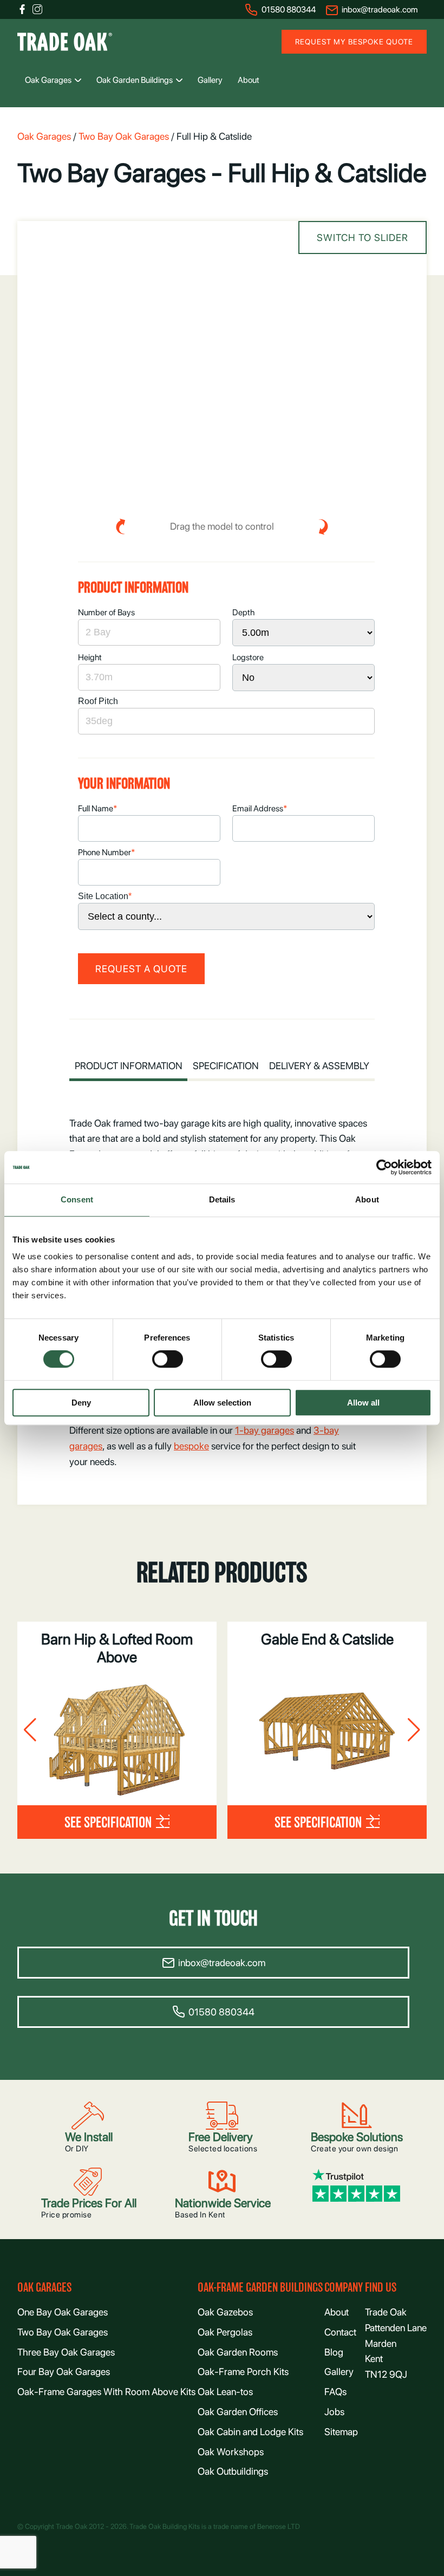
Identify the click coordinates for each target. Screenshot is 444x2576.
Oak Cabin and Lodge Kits (250, 2432)
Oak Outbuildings (233, 2471)
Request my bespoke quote (354, 42)
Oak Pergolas (225, 2332)
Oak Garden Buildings (135, 80)
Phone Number (107, 852)
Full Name (98, 808)
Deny (81, 1403)
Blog (334, 2352)
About (249, 80)
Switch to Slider (363, 238)
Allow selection (222, 1403)
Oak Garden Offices (238, 2412)
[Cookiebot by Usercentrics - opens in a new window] (384, 1167)
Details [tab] (222, 1199)
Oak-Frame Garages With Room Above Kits (106, 2392)
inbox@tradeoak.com (380, 9)
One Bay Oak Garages (63, 2312)
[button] (30, 1730)
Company (344, 2288)
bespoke (191, 1446)
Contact (340, 2332)
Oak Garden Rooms (238, 2352)
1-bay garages (265, 1430)
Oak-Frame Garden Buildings (260, 2288)
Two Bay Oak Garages (124, 136)
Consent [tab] (77, 1199)
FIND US (381, 2288)
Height (90, 657)
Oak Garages (48, 80)
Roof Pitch (98, 701)
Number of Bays (106, 612)
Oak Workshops (231, 2452)
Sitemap (341, 2432)
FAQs (335, 2392)
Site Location (105, 896)
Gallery (210, 80)
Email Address (260, 808)
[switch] (168, 1359)
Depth (243, 612)
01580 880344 (289, 9)
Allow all (363, 1403)
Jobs (334, 2412)
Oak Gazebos (225, 2312)
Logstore (248, 657)
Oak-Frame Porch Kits (243, 2372)
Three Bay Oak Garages (66, 2352)
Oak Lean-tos (225, 2392)
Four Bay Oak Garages (64, 2372)
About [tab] (367, 1199)
